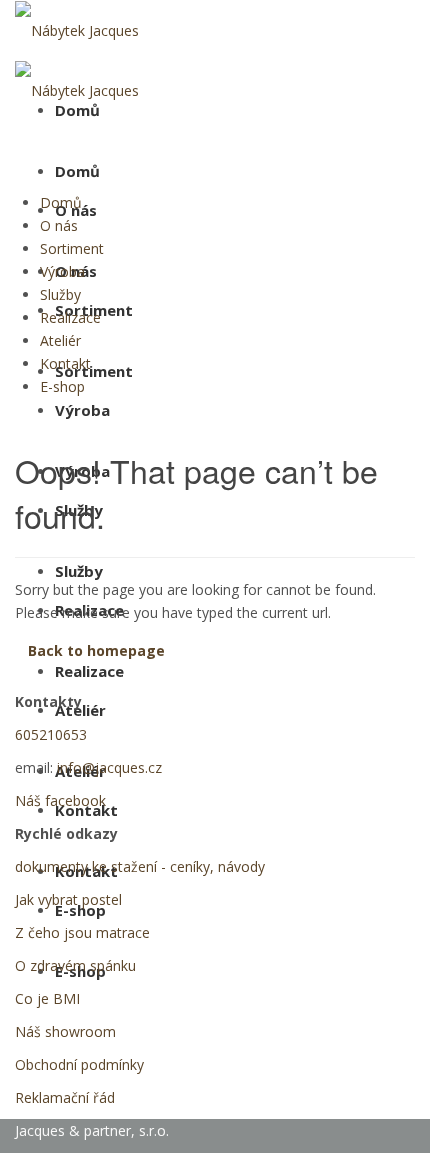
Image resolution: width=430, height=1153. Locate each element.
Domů (77, 171)
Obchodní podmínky (79, 1064)
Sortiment (94, 371)
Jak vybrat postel (68, 899)
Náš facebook (60, 800)
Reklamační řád (65, 1097)
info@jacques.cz (109, 767)
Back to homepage (96, 650)
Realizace (89, 671)
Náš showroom (65, 1031)
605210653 (51, 734)
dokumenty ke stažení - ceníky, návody (140, 866)
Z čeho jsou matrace (82, 932)
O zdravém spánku (75, 965)
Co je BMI (47, 998)
